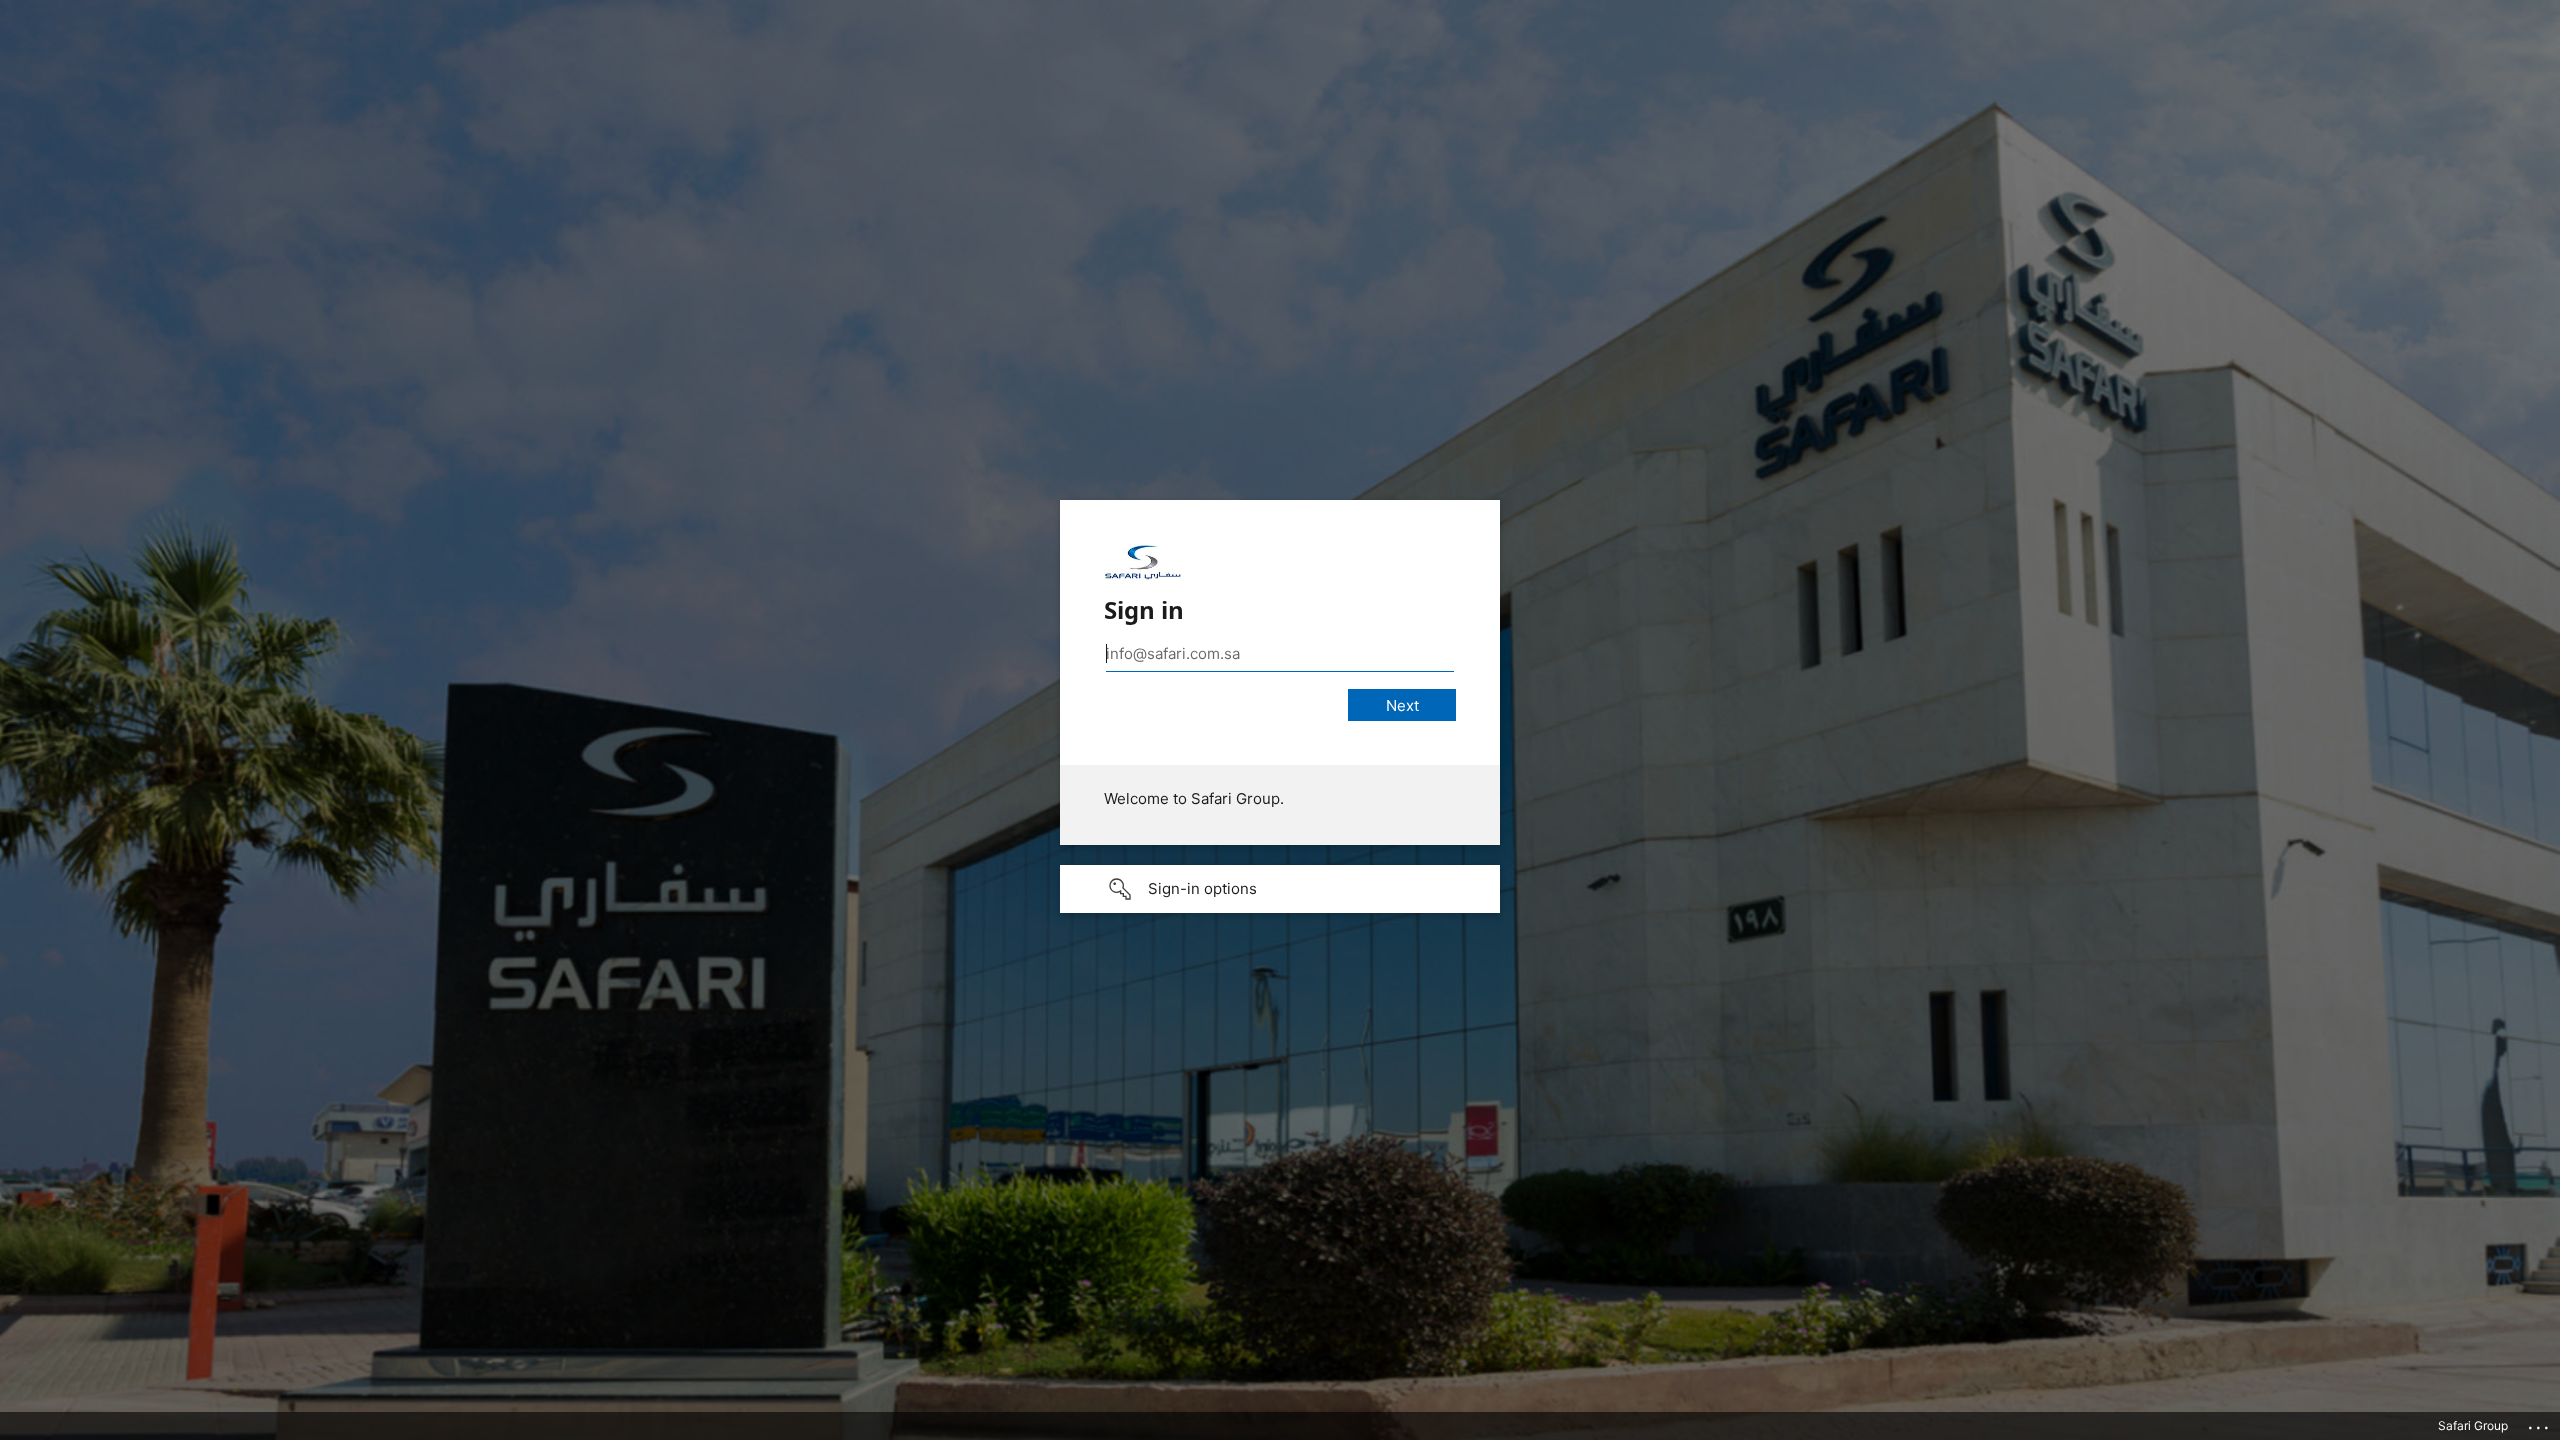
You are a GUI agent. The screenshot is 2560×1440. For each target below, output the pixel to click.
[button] (1280, 889)
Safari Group (2473, 1425)
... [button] (2540, 1423)
